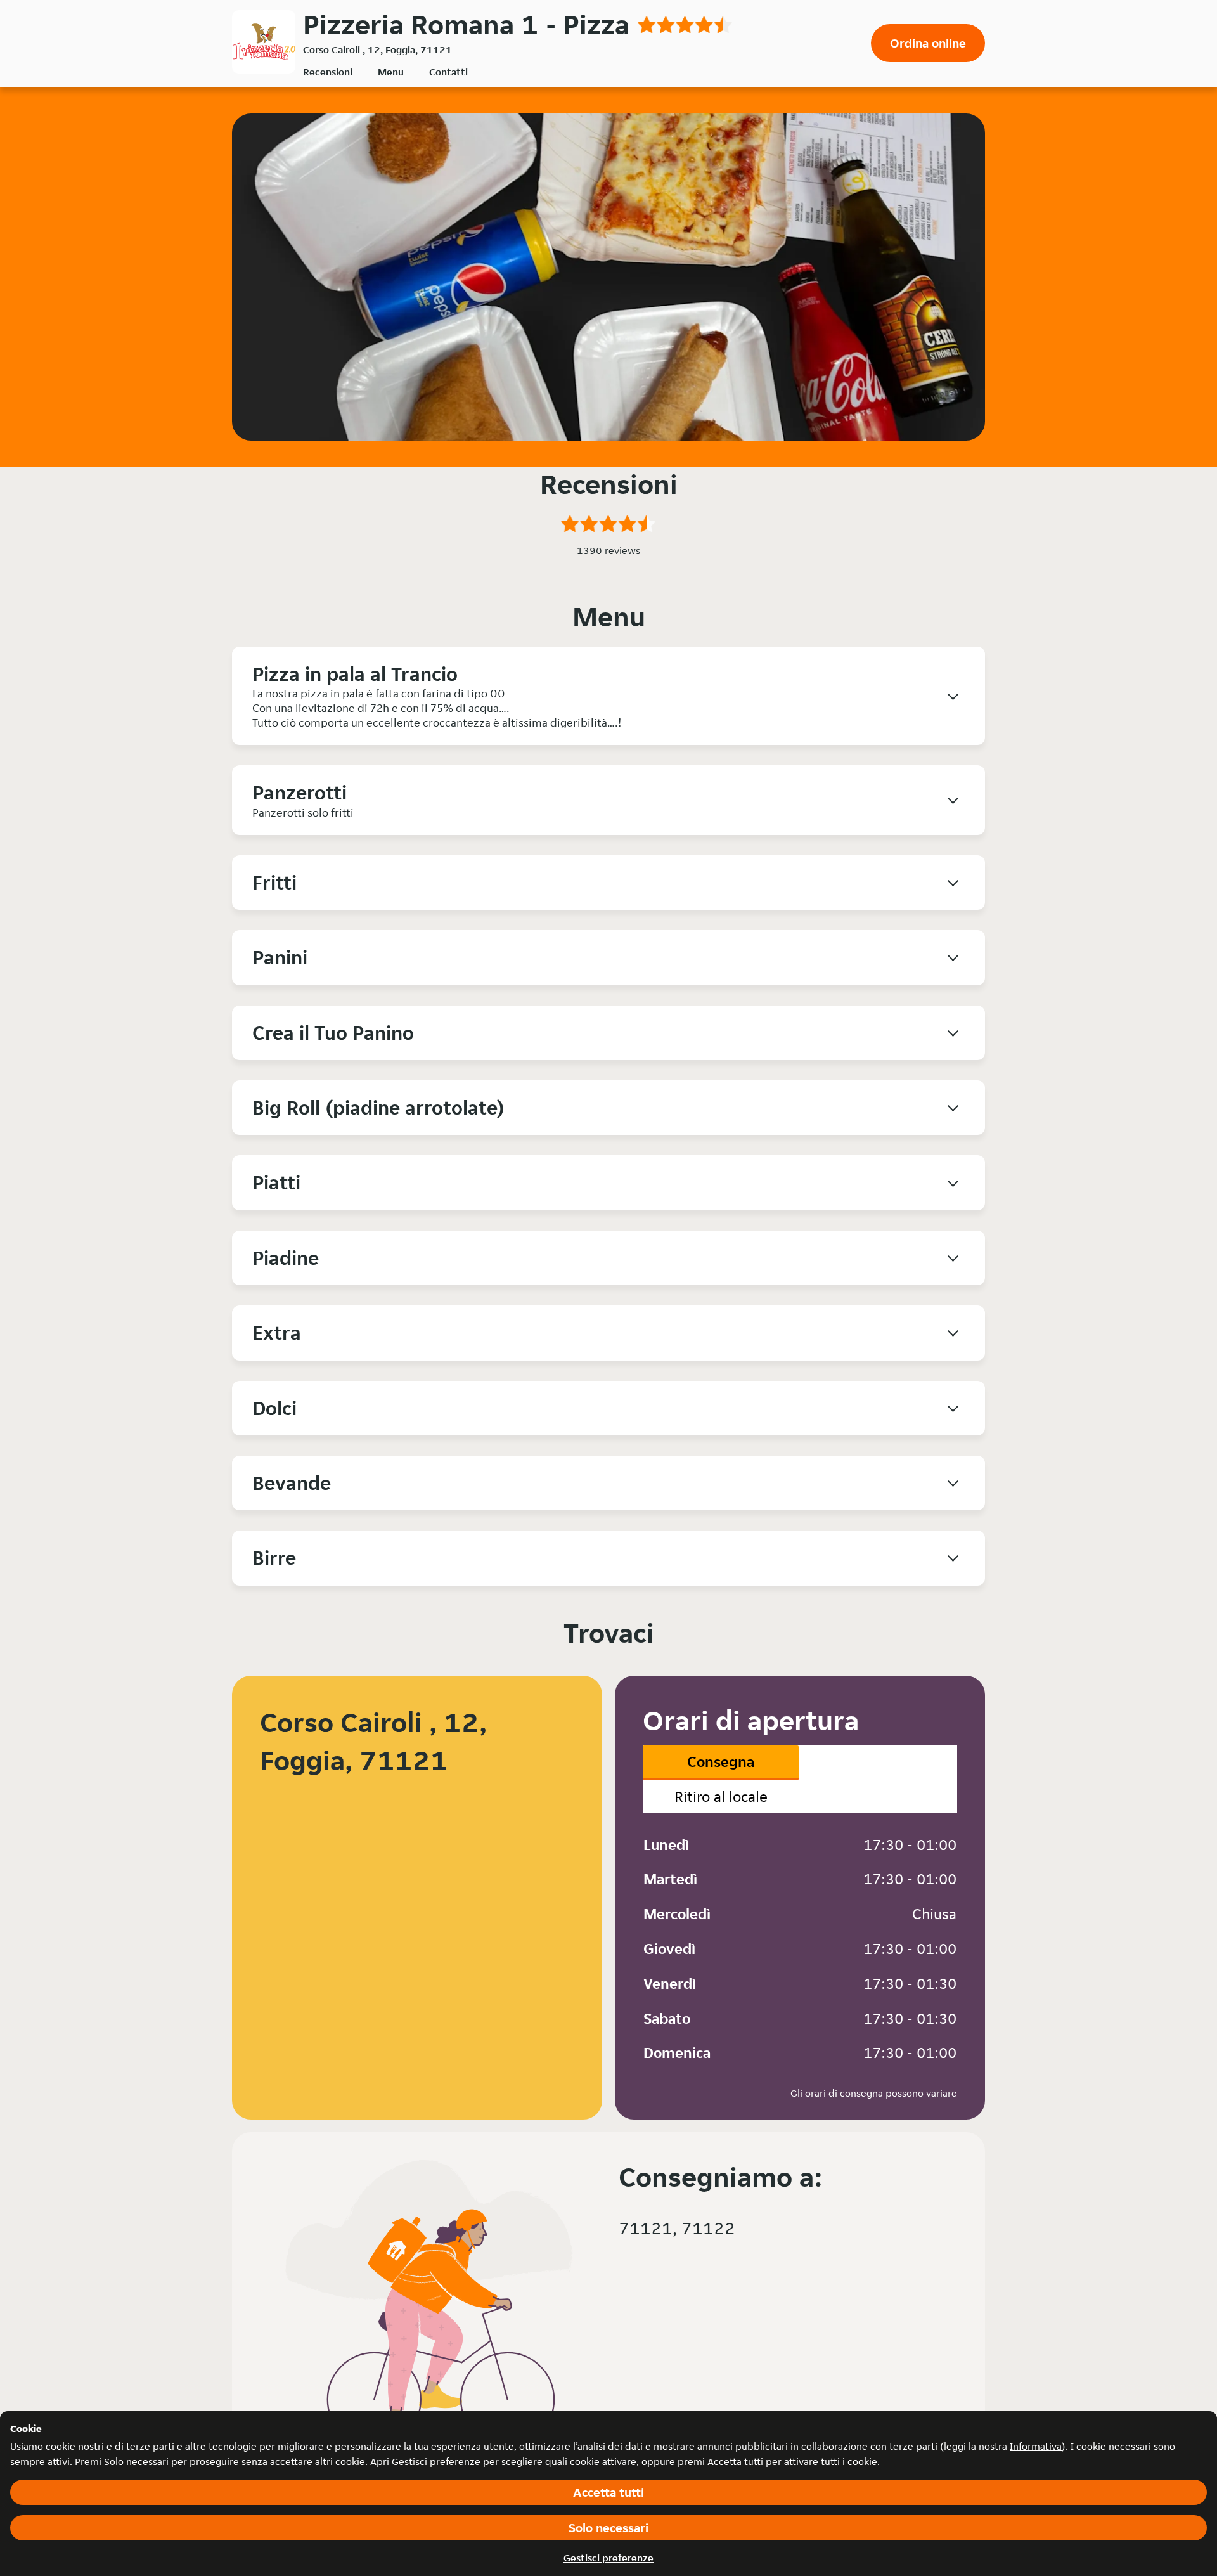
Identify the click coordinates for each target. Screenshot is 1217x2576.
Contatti (448, 72)
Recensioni (328, 72)
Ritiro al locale (721, 1796)
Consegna (721, 1762)
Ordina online (928, 43)
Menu (391, 72)
